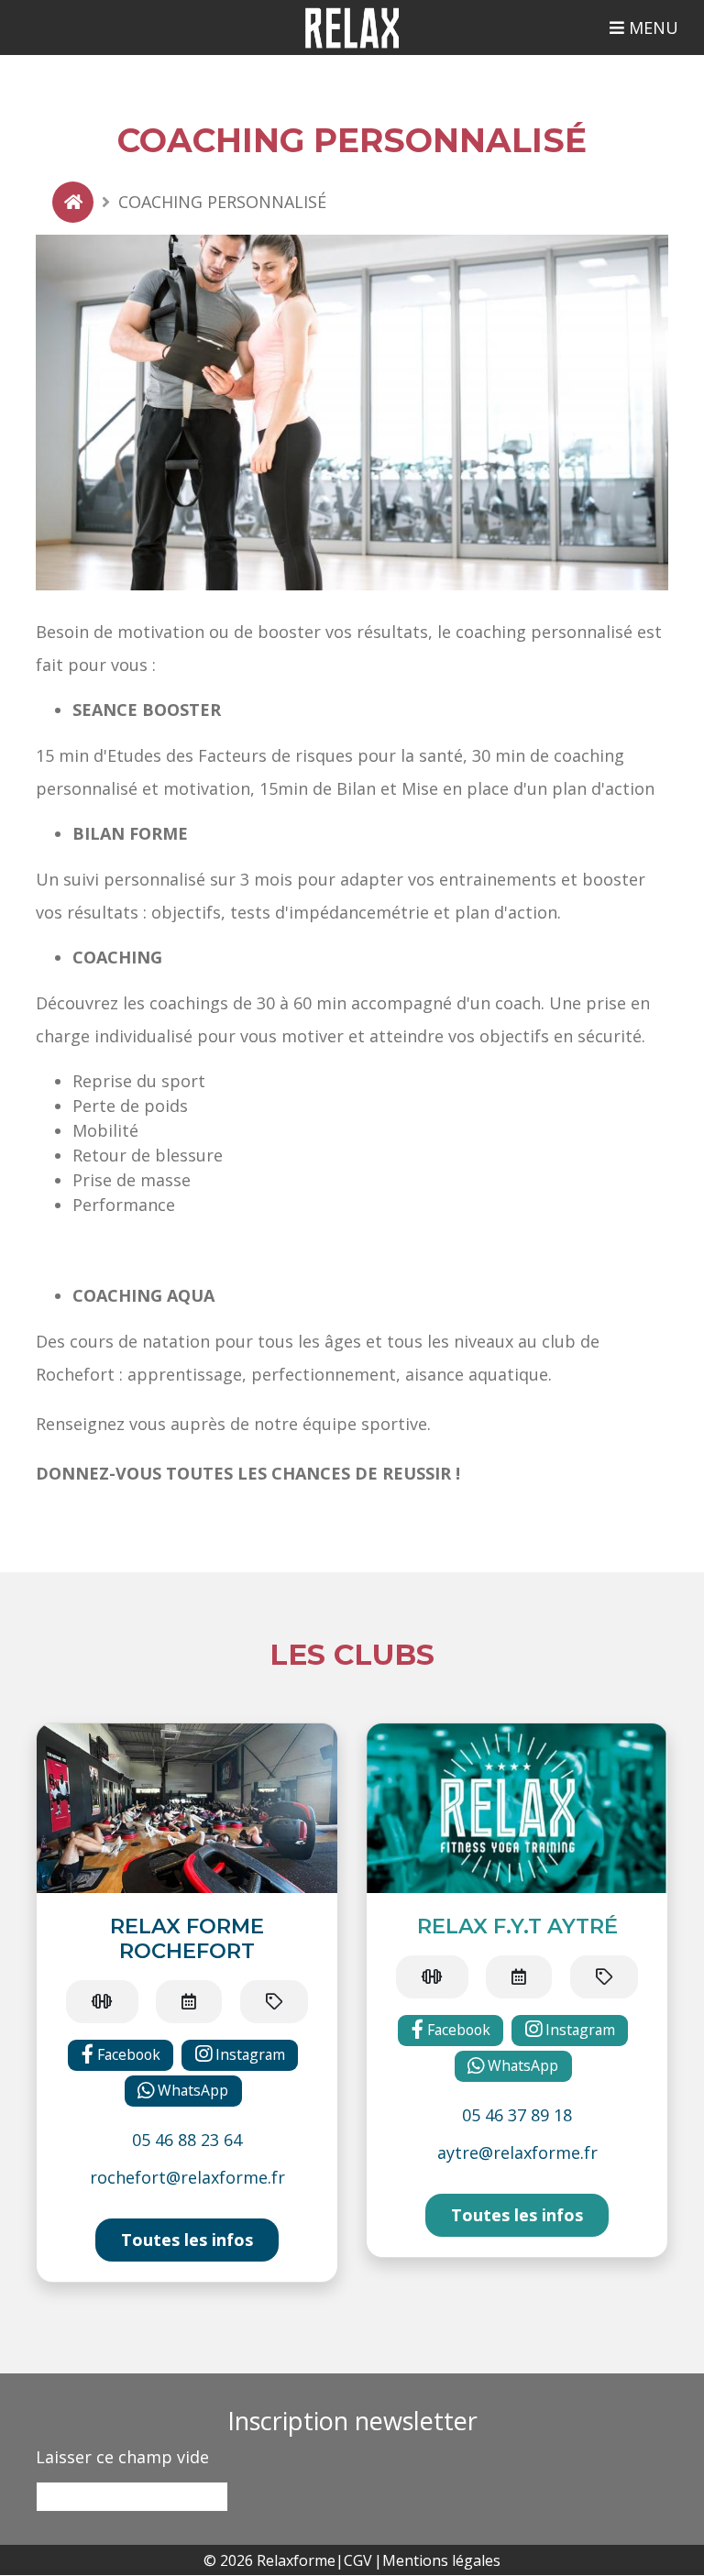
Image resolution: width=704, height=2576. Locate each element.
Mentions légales (441, 2560)
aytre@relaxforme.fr (517, 2152)
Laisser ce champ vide (122, 2457)
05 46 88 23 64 (187, 2140)
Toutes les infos (187, 2240)
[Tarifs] (274, 2002)
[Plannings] (189, 2002)
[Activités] (102, 2002)
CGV (358, 2560)
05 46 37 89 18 (517, 2115)
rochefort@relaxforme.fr (187, 2177)
